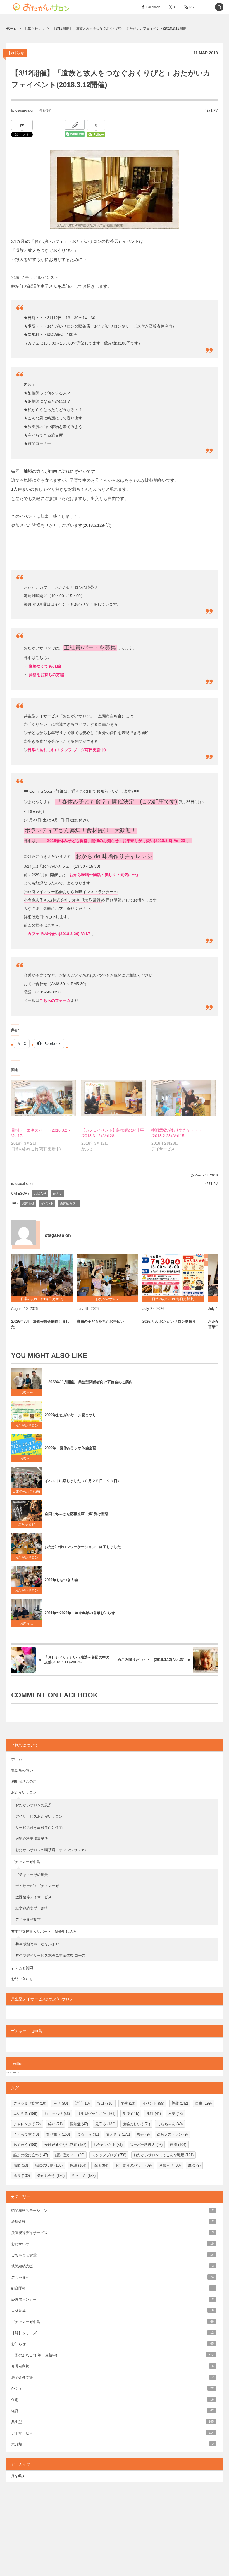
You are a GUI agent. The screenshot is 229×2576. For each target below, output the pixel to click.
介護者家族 (112, 2366)
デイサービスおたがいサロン (39, 1816)
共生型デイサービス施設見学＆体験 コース (50, 1955)
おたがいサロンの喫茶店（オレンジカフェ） (52, 1850)
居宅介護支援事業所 (32, 1839)
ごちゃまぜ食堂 (28, 1919)
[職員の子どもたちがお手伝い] (108, 1275)
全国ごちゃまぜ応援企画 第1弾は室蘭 (77, 1514)
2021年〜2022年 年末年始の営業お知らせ (80, 1613)
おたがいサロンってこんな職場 (164, 2155)
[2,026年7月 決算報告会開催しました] (42, 1275)
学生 (128, 2103)
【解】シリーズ (112, 2333)
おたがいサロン (27, 1425)
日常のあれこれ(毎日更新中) (27, 1492)
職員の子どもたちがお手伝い (100, 1321)
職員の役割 (49, 2165)
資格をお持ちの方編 (46, 675)
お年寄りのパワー (133, 2165)
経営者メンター (112, 2299)
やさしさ (84, 2176)
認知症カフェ (69, 1203)
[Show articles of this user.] (24, 1233)
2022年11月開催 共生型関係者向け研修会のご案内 (89, 1382)
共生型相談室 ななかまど (37, 1944)
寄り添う (58, 2134)
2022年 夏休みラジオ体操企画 (70, 1448)
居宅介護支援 (112, 2377)
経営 (112, 2411)
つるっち (88, 2134)
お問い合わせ (22, 1979)
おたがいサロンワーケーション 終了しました (83, 1547)
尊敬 (180, 2103)
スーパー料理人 (146, 2145)
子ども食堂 (26, 2134)
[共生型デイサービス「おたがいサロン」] (43, 7)
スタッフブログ (109, 2155)
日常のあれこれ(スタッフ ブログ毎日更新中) (67, 750)
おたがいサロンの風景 (34, 1805)
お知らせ (16, 53)
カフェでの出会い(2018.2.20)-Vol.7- (60, 934)
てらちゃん (170, 2124)
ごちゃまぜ (27, 1524)
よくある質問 (22, 1968)
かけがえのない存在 (65, 2145)
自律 (178, 2145)
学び (131, 2114)
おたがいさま (108, 2145)
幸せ (61, 2103)
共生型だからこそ (96, 2114)
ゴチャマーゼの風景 (32, 1875)
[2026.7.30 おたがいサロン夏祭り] (173, 1275)
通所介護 (112, 2222)
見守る (105, 2124)
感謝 (78, 2165)
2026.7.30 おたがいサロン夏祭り (169, 1321)
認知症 (79, 2124)
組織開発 (112, 2288)
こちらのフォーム (55, 1000)
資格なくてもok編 (44, 666)
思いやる (25, 2114)
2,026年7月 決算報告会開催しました (40, 1324)
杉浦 (143, 2134)
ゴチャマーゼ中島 (26, 1862)
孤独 (154, 2114)
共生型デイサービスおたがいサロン (42, 1999)
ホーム (17, 1759)
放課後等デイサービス (35, 1897)
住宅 (112, 2400)
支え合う (118, 2134)
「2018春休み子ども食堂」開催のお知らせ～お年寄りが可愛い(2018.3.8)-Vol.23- (115, 840)
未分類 (112, 2444)
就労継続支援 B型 (31, 1908)
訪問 (82, 2103)
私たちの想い (22, 1770)
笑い (55, 2124)
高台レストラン (172, 2134)
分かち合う (51, 2176)
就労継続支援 (112, 2266)
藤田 (105, 2103)
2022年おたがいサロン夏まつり (72, 1415)
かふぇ (58, 1194)
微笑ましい (136, 2124)
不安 (175, 2114)
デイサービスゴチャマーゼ (37, 1886)
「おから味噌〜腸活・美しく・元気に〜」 (103, 875)
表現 (101, 2165)
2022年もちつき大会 (61, 1580)
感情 (21, 2165)
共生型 (112, 2422)
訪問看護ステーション (112, 2211)
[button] (207, 7)
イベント (47, 1203)
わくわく (25, 2145)
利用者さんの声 (24, 1781)
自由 (203, 2103)
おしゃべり (57, 2114)
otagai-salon (25, 110)
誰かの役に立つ (31, 2155)
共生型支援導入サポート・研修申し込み (44, 1931)
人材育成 (112, 2311)
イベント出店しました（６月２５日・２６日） (83, 1481)
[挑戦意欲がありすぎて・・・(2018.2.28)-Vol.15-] (184, 1098)
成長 (22, 2176)
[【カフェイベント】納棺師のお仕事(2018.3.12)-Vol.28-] (114, 1098)
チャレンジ (27, 2124)
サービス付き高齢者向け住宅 (39, 1827)
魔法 (194, 2165)
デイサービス (112, 2433)
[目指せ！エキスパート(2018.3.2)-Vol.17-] (43, 1098)
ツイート (13, 2073)
